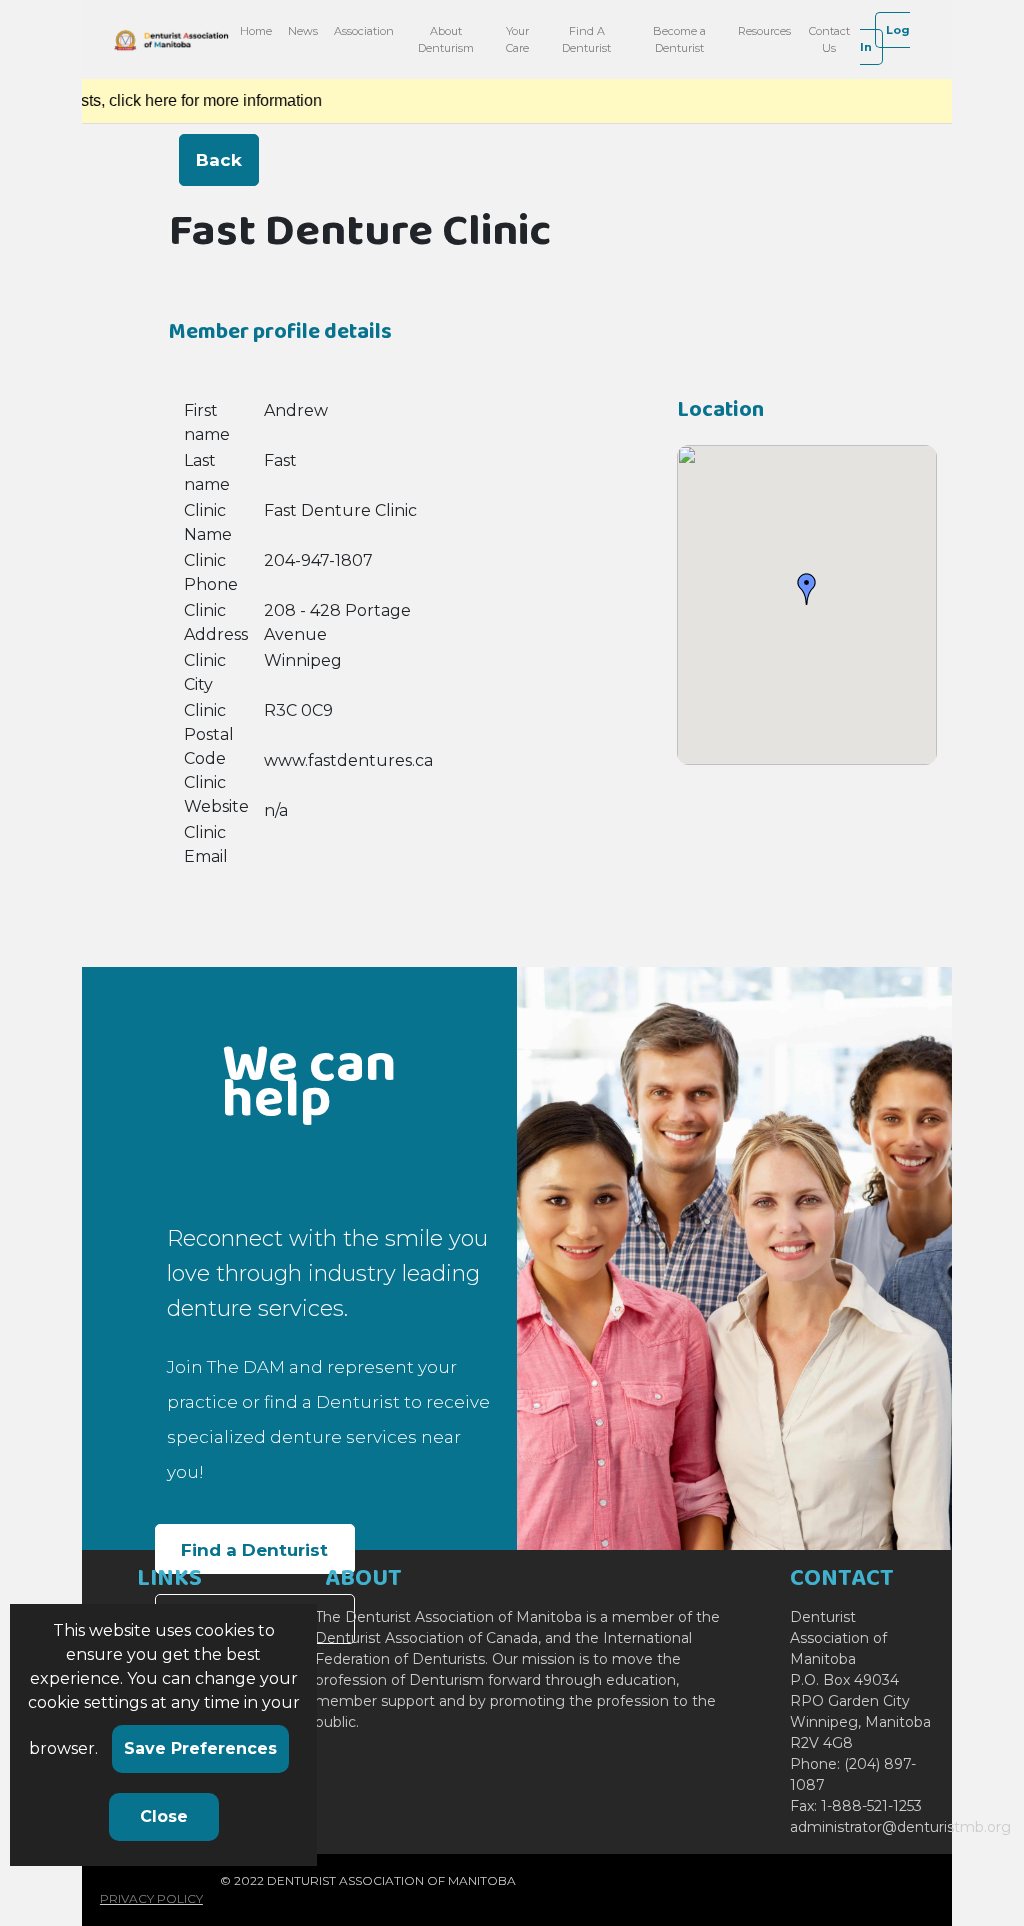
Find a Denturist (254, 1550)
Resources (764, 31)
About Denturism (446, 39)
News (303, 31)
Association (364, 31)
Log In (885, 38)
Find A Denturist (586, 39)
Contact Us (829, 39)
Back (219, 160)
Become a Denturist (679, 39)
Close (164, 1816)
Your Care (517, 39)
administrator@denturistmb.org (900, 1827)
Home (256, 31)
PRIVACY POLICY (151, 1898)
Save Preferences (200, 1748)
